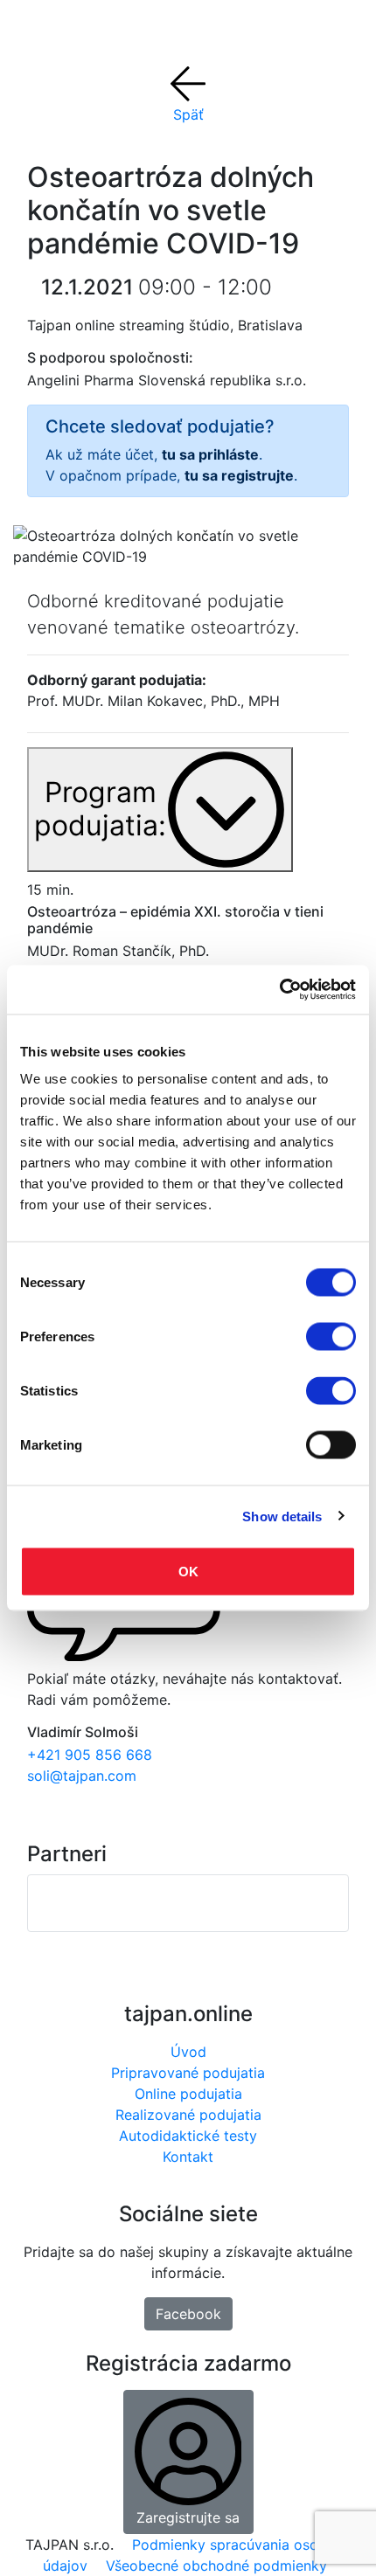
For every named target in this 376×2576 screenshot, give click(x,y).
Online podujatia (188, 2094)
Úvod (188, 2052)
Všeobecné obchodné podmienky (216, 2566)
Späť (188, 114)
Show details (282, 1516)
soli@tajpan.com (82, 1776)
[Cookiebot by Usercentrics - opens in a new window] (279, 990)
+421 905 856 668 (90, 1755)
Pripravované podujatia (188, 2073)
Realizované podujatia (188, 2115)
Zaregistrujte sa (188, 2517)
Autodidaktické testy (188, 2136)
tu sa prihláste (210, 454)
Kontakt (188, 2157)
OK (188, 1572)
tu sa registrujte (239, 475)
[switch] (331, 1337)
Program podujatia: (100, 809)
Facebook (188, 2314)
